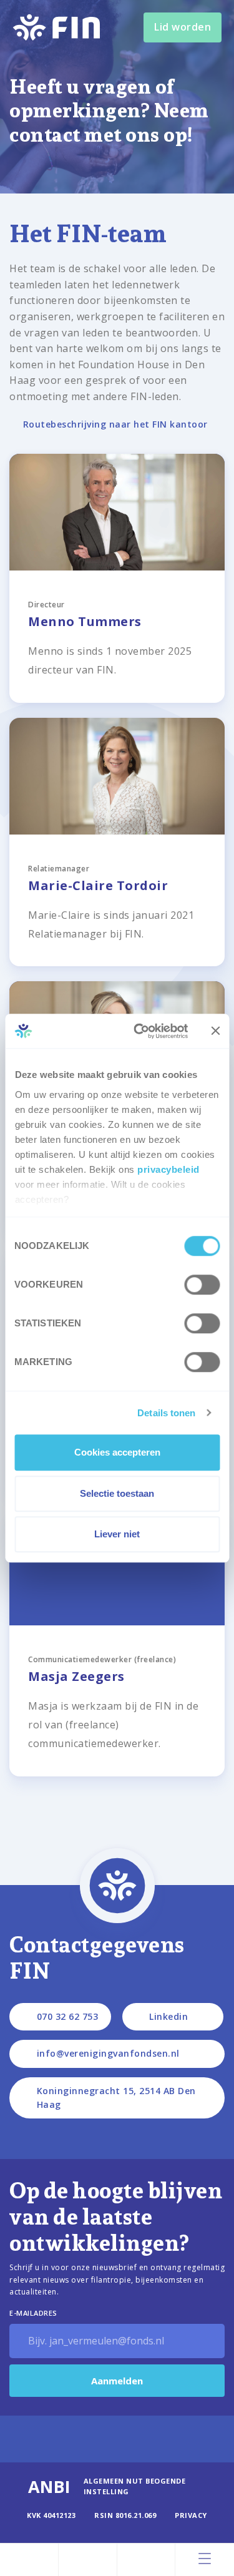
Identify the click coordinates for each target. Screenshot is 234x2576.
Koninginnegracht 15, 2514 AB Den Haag (116, 2098)
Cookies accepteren (117, 1452)
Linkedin (168, 2016)
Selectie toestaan (117, 1493)
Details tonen (166, 1413)
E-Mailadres (33, 2313)
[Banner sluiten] (215, 1031)
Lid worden (183, 27)
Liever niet (117, 1534)
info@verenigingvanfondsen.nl (108, 2053)
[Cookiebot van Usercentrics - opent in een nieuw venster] (139, 1031)
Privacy (191, 2515)
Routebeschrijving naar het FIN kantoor (115, 424)
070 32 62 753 (68, 2016)
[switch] (202, 1285)
